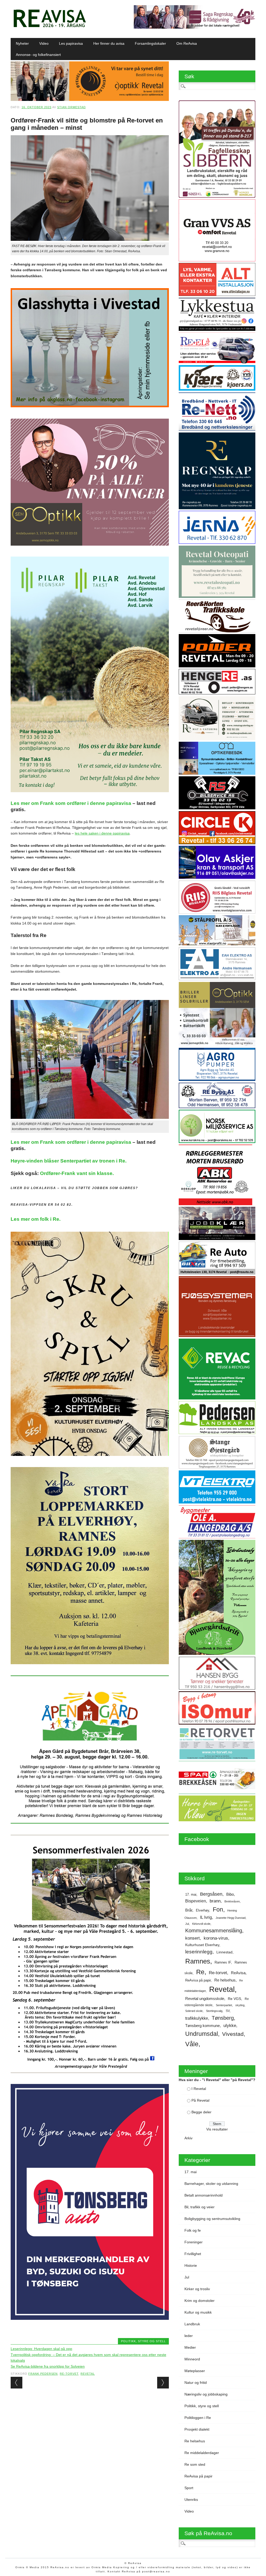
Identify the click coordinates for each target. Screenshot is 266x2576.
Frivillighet (193, 2254)
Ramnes (198, 1961)
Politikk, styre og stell (143, 2341)
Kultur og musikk (198, 2312)
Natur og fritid (196, 2383)
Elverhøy (202, 1910)
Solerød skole (194, 2011)
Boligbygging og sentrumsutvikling (212, 2219)
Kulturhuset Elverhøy (202, 1945)
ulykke (230, 2025)
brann (215, 1901)
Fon (218, 1909)
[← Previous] (16, 2383)
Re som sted (195, 2464)
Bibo (230, 1894)
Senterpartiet (224, 2005)
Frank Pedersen (43, 2374)
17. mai (191, 1894)
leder (189, 2336)
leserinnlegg (199, 1952)
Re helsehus (225, 1980)
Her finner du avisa (109, 43)
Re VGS (234, 1999)
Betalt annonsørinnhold (204, 2195)
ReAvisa (238, 1973)
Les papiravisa (71, 43)
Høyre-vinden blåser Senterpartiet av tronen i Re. (69, 1161)
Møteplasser (195, 2371)
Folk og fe (193, 2230)
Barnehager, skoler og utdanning (211, 2184)
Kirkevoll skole (201, 1924)
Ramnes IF (223, 1962)
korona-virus (216, 1938)
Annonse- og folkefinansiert (38, 55)
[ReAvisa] (50, 27)
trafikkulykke (197, 2018)
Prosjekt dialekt (197, 2429)
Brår (189, 1910)
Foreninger (194, 2242)
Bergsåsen (211, 1894)
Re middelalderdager (202, 2453)
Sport (189, 2488)
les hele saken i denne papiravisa (102, 833)
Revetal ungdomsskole (205, 1999)
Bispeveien (196, 1901)
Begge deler (201, 2112)
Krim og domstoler (199, 2301)
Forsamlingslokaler (150, 43)
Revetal (88, 2374)
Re (200, 1972)
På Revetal (200, 2100)
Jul (187, 1924)
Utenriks (191, 2500)
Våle (192, 2044)
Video (44, 43)
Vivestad (233, 2034)
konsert (192, 1938)
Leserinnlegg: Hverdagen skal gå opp (41, 2349)
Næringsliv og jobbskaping (206, 2394)
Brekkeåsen (232, 1901)
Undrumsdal (202, 2034)
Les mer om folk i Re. (36, 1219)
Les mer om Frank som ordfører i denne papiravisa (71, 803)
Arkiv (188, 2138)
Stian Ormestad (71, 107)
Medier (190, 2347)
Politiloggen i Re (198, 2418)
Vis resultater (217, 2129)
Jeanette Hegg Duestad (231, 1918)
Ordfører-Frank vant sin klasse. (77, 1173)
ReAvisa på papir (198, 1980)
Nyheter (22, 43)
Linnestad (224, 1952)
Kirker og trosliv (197, 2289)
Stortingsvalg (214, 2011)
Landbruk (192, 2324)
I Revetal (199, 2089)
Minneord (192, 2359)
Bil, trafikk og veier (199, 2207)
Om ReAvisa (187, 43)
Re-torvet (69, 2374)
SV (228, 2011)
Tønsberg (223, 2018)
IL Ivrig (206, 1917)
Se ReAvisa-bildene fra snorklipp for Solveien (48, 2366)
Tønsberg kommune (202, 2026)
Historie (191, 2265)
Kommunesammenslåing (214, 1931)
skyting (240, 2005)
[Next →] (163, 2383)
